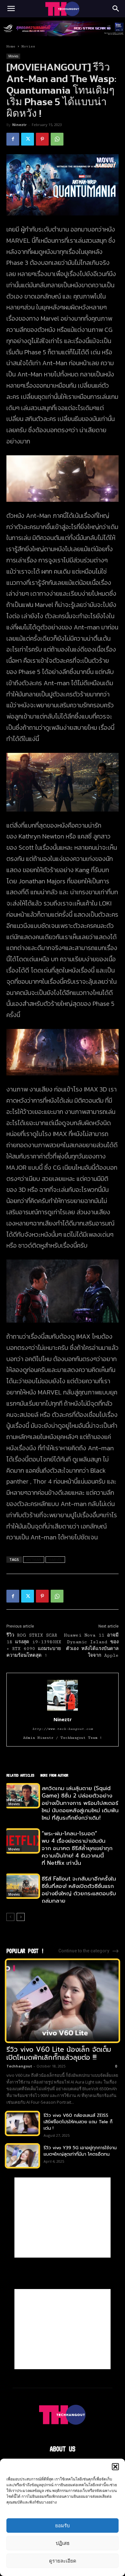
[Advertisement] (63, 2218)
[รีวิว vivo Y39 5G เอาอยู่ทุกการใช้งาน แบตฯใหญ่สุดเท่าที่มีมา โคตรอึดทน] (22, 2156)
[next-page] (21, 1917)
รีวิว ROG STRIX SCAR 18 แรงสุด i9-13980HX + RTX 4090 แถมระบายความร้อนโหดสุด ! (34, 1645)
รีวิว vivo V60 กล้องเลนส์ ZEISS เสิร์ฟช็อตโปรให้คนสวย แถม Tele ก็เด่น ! (78, 2122)
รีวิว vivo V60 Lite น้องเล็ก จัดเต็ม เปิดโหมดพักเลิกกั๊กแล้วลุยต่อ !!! (59, 2054)
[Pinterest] (42, 139)
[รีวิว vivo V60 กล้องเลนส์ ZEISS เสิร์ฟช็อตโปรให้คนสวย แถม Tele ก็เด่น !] (22, 2123)
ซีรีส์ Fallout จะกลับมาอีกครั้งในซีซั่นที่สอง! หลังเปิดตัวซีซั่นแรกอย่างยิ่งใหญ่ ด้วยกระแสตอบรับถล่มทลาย (79, 1890)
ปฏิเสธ (63, 2543)
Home (11, 46)
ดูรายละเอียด (63, 2561)
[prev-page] (10, 1917)
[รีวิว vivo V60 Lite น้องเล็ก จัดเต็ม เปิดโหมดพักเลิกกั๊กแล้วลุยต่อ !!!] (63, 2001)
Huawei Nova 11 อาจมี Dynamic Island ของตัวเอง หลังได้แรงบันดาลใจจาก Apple (91, 1645)
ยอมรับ (63, 2525)
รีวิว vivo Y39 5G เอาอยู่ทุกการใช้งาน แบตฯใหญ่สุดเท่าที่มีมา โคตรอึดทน (80, 2151)
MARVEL (55, 1559)
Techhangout (19, 2066)
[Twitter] (28, 139)
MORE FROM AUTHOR (54, 1775)
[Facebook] (13, 139)
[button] (115, 2467)
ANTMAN (34, 1559)
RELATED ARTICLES (20, 1775)
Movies (28, 46)
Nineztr (19, 125)
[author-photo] (63, 1710)
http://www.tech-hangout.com (63, 1729)
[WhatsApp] (57, 139)
